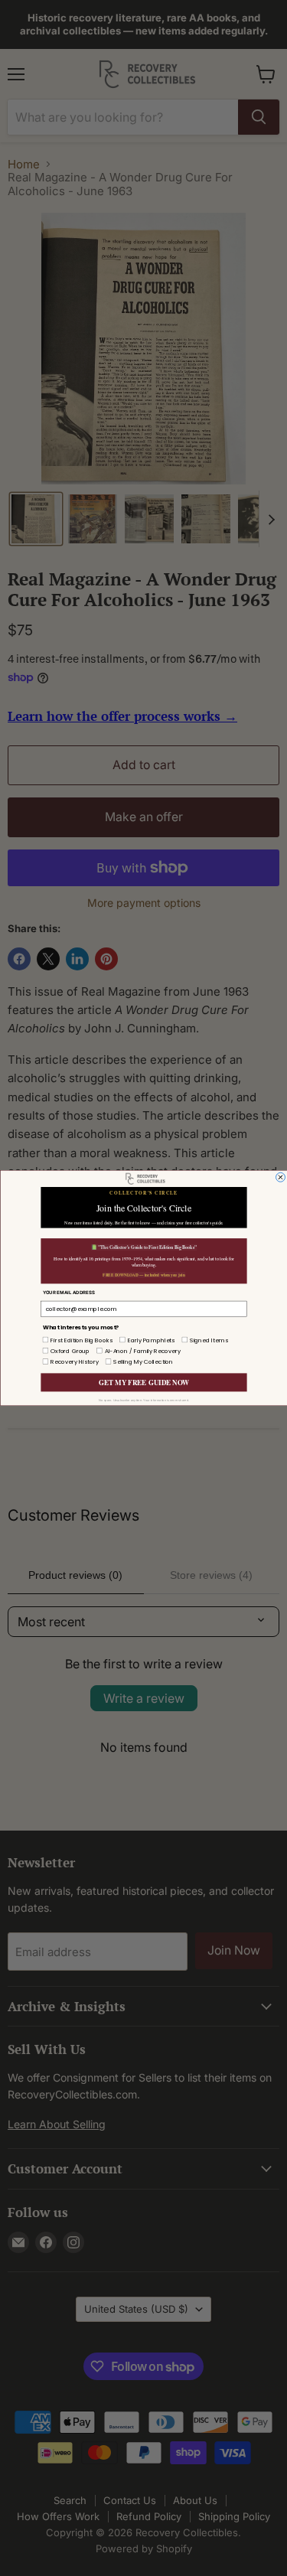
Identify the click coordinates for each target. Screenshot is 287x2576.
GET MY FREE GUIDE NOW (143, 1383)
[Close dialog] (280, 1177)
